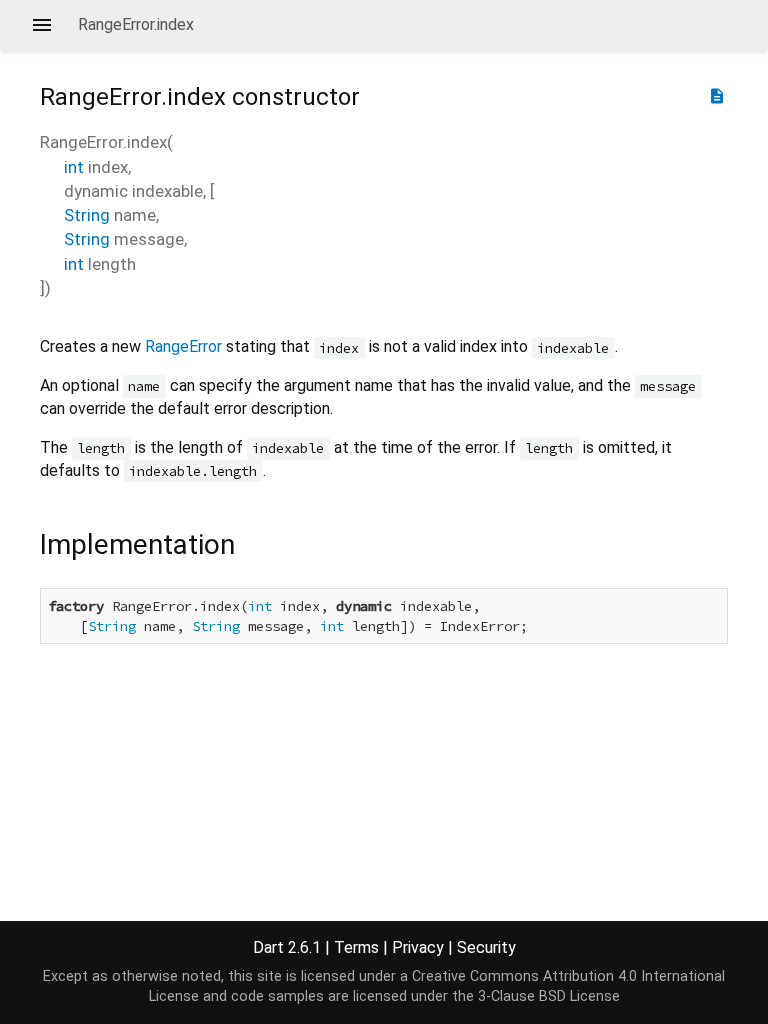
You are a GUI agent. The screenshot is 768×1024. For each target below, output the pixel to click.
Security (486, 947)
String (87, 215)
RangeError (183, 346)
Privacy (418, 947)
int (74, 167)
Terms (356, 947)
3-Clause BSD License (549, 996)
